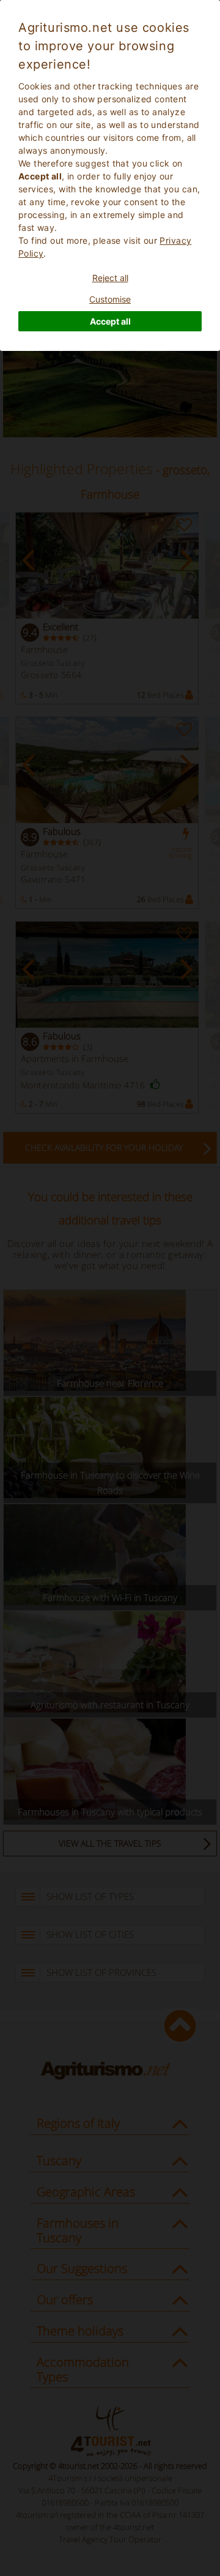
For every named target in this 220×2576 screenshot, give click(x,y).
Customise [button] (110, 299)
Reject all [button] (110, 278)
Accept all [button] (110, 321)
